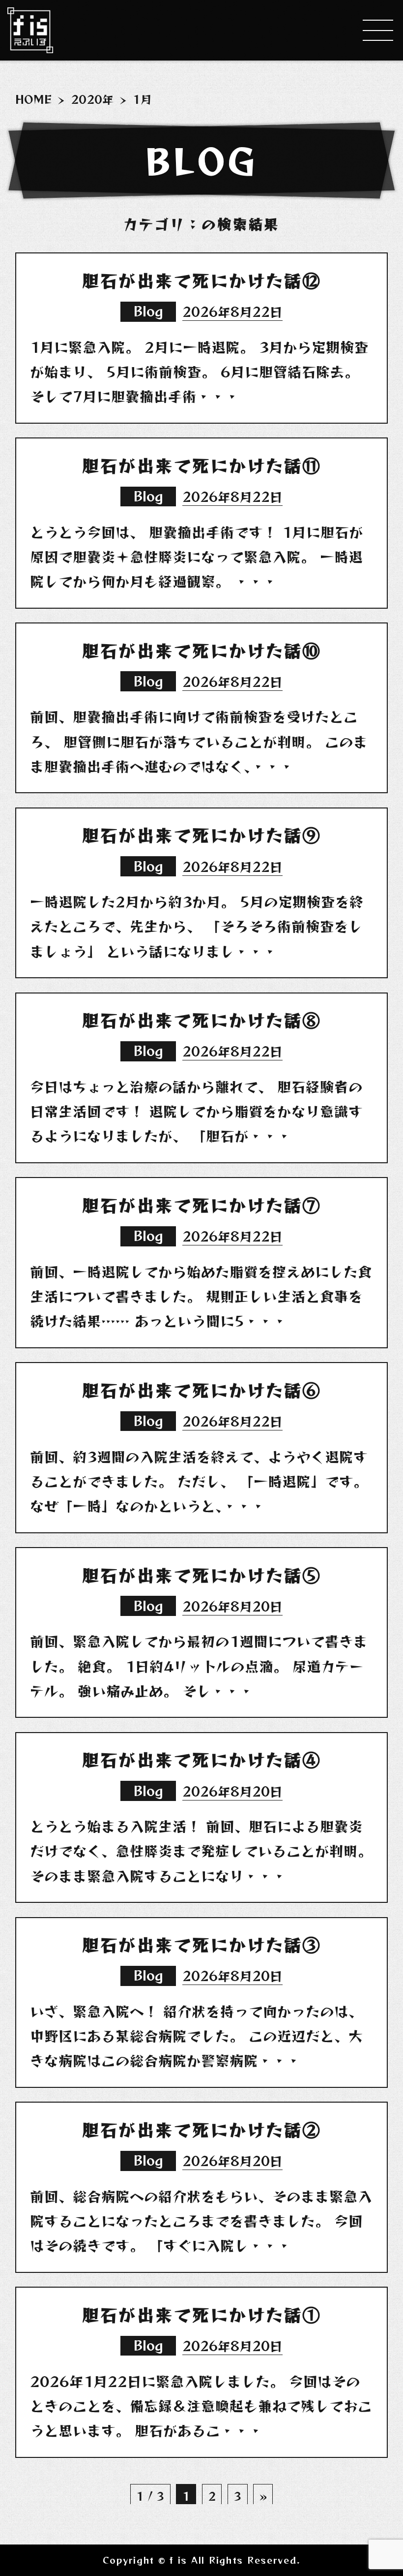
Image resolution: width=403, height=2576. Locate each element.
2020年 (92, 99)
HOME (33, 99)
